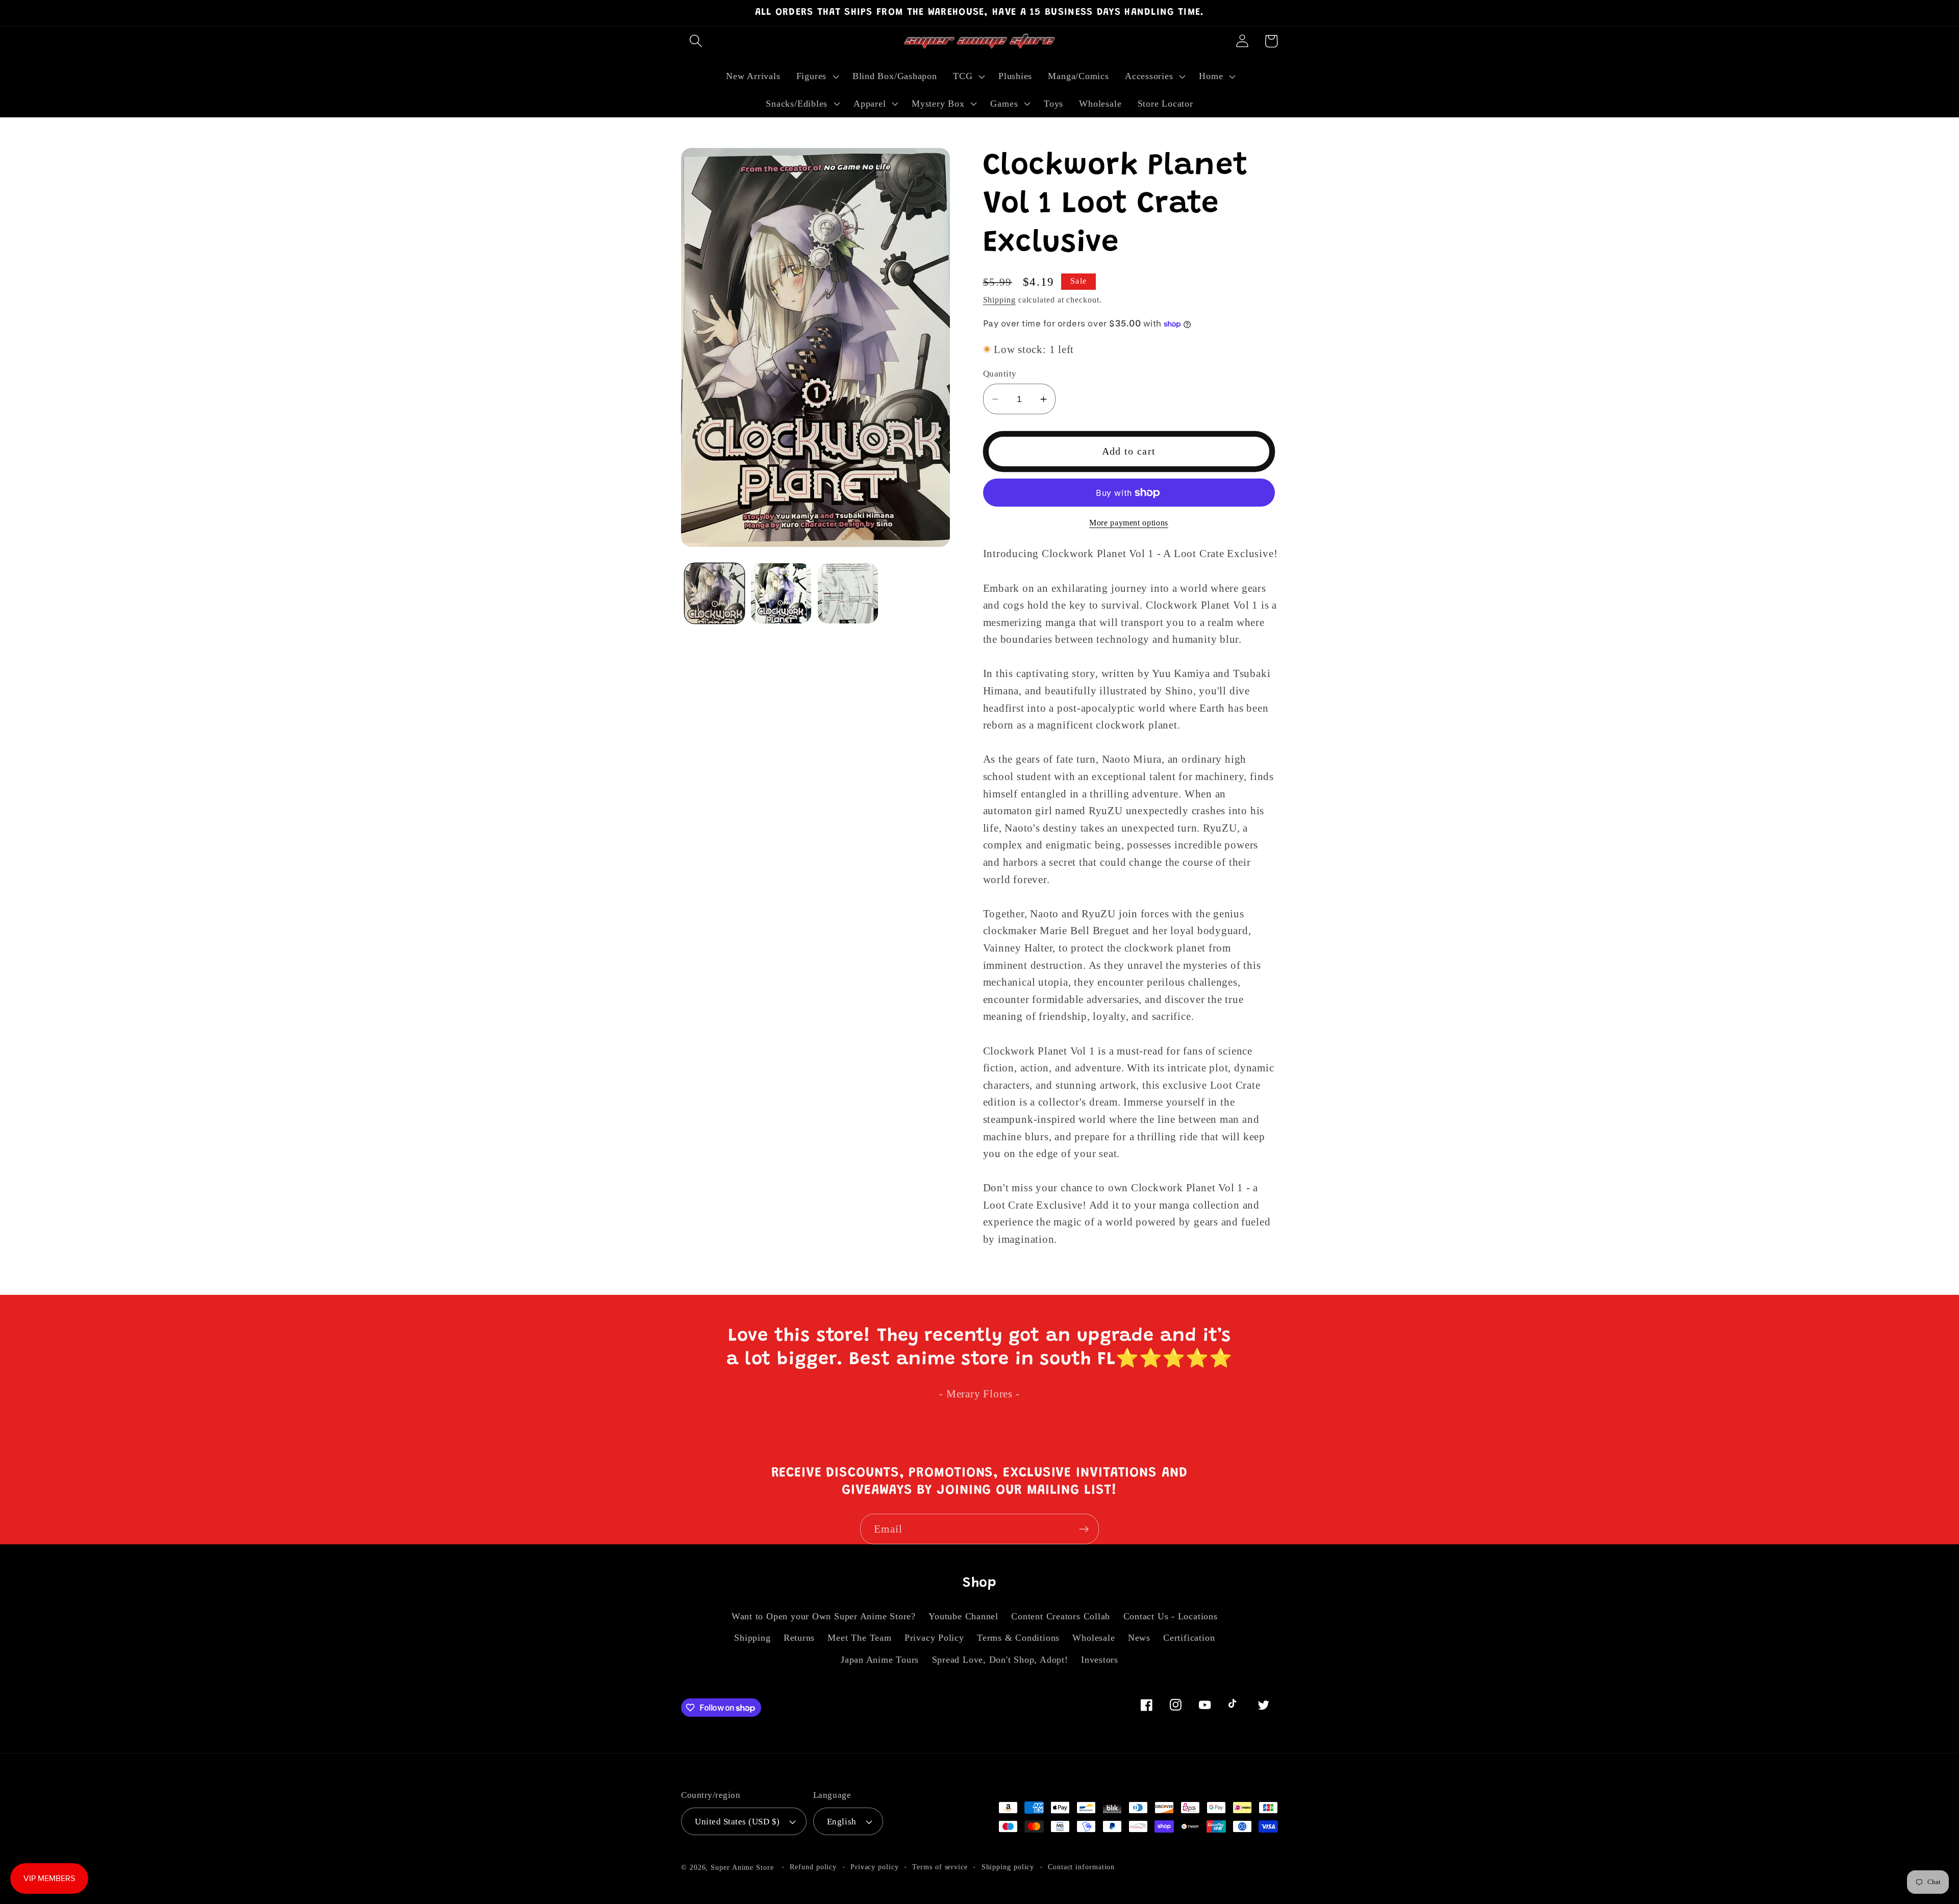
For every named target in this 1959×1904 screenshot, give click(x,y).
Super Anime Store (742, 1867)
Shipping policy (1008, 1867)
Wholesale (1094, 1638)
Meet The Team (859, 1638)
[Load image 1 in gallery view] (715, 593)
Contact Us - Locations (1171, 1616)
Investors (1100, 1660)
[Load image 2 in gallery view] (781, 593)
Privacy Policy (934, 1638)
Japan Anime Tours (880, 1660)
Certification (1189, 1638)
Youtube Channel (963, 1616)
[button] (696, 41)
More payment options (1129, 523)
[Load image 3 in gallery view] (848, 593)
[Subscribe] (1084, 1529)
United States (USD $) (737, 1822)
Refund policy (813, 1867)
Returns (799, 1638)
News (1139, 1638)
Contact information (1081, 1867)
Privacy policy (875, 1867)
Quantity (1000, 374)
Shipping (999, 300)
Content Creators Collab (1061, 1616)
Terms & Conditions (1018, 1638)
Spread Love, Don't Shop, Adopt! (1000, 1660)
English (842, 1822)
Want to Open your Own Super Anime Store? (824, 1616)
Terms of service (940, 1867)
